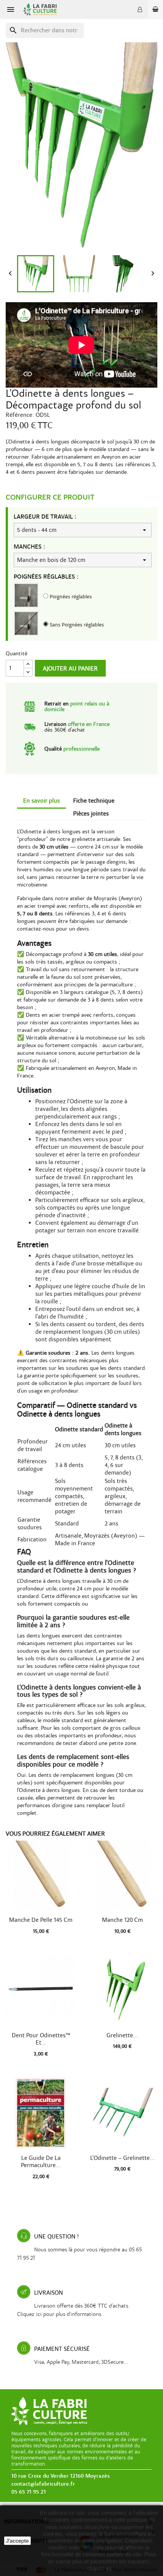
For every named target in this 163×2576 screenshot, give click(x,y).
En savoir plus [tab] (42, 801)
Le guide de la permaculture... (41, 2162)
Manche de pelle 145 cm (41, 1920)
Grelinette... (122, 2035)
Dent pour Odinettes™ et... (41, 2039)
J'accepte (17, 2541)
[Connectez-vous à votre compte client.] (140, 9)
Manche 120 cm (122, 1920)
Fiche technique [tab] (94, 801)
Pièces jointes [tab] (91, 814)
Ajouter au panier (70, 669)
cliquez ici (99, 2568)
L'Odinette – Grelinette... (122, 2158)
